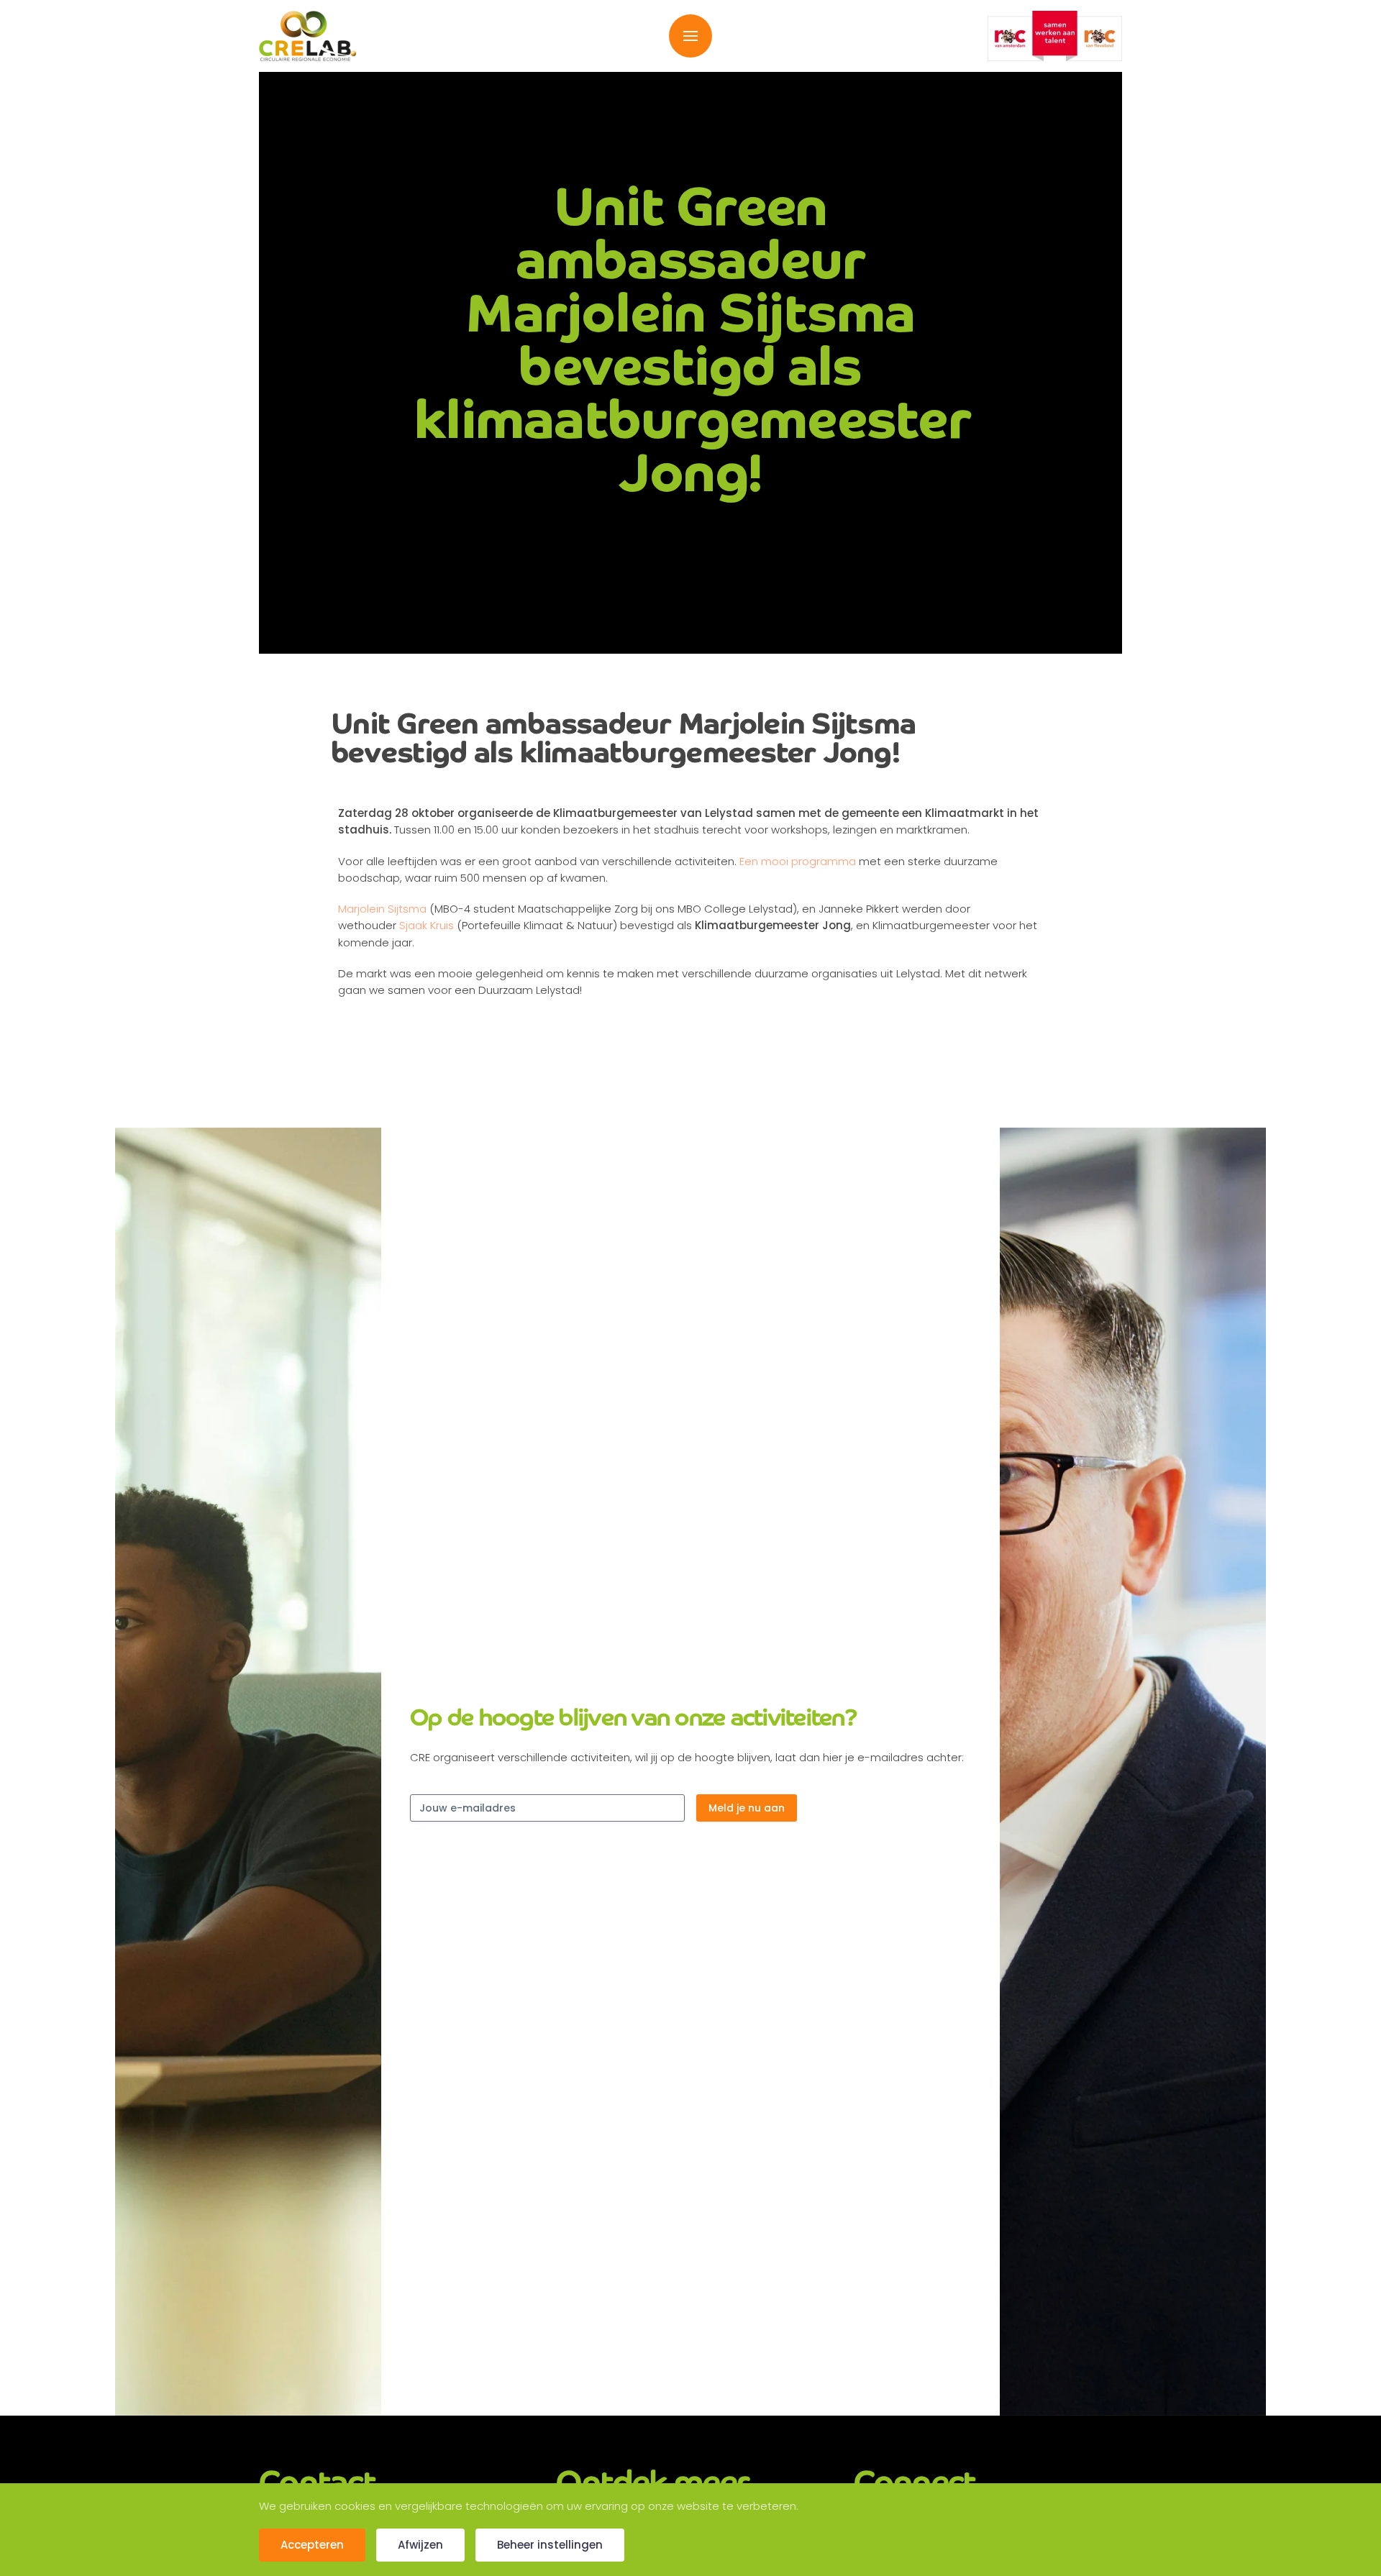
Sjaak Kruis (427, 925)
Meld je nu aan (747, 1808)
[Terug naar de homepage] (307, 36)
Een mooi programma (798, 861)
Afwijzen (420, 2545)
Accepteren (312, 2545)
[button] (690, 36)
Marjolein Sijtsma (382, 909)
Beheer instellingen (550, 2545)
